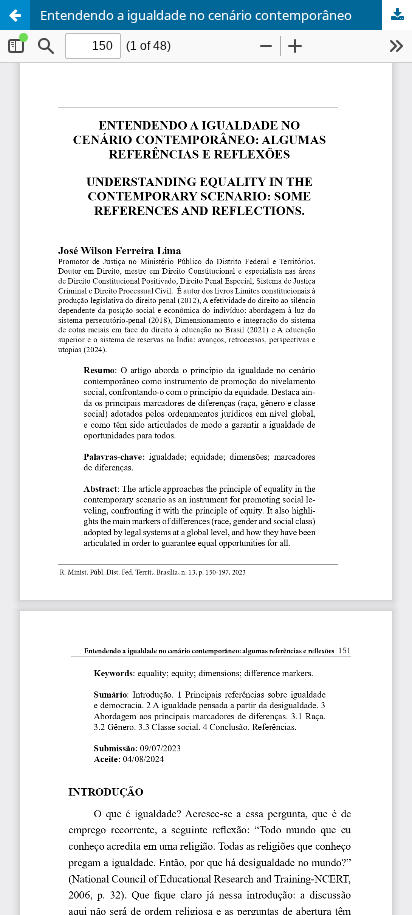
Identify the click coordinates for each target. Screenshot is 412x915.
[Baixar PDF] (397, 15)
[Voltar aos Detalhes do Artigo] (15, 15)
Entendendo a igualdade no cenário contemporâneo (196, 15)
